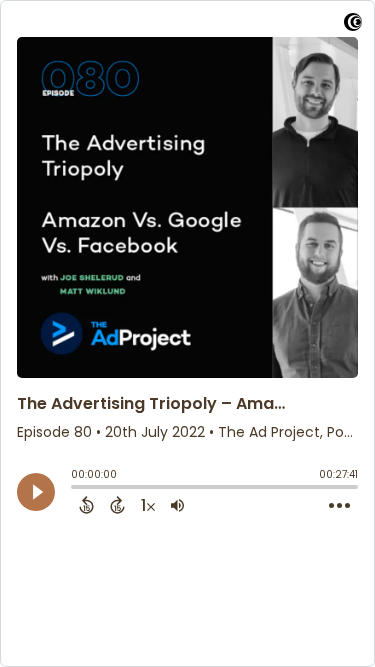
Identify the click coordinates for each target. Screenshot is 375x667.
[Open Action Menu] (339, 506)
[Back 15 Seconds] (86, 505)
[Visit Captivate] (353, 25)
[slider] (76, 489)
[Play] (36, 492)
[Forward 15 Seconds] (117, 505)
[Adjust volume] (177, 505)
